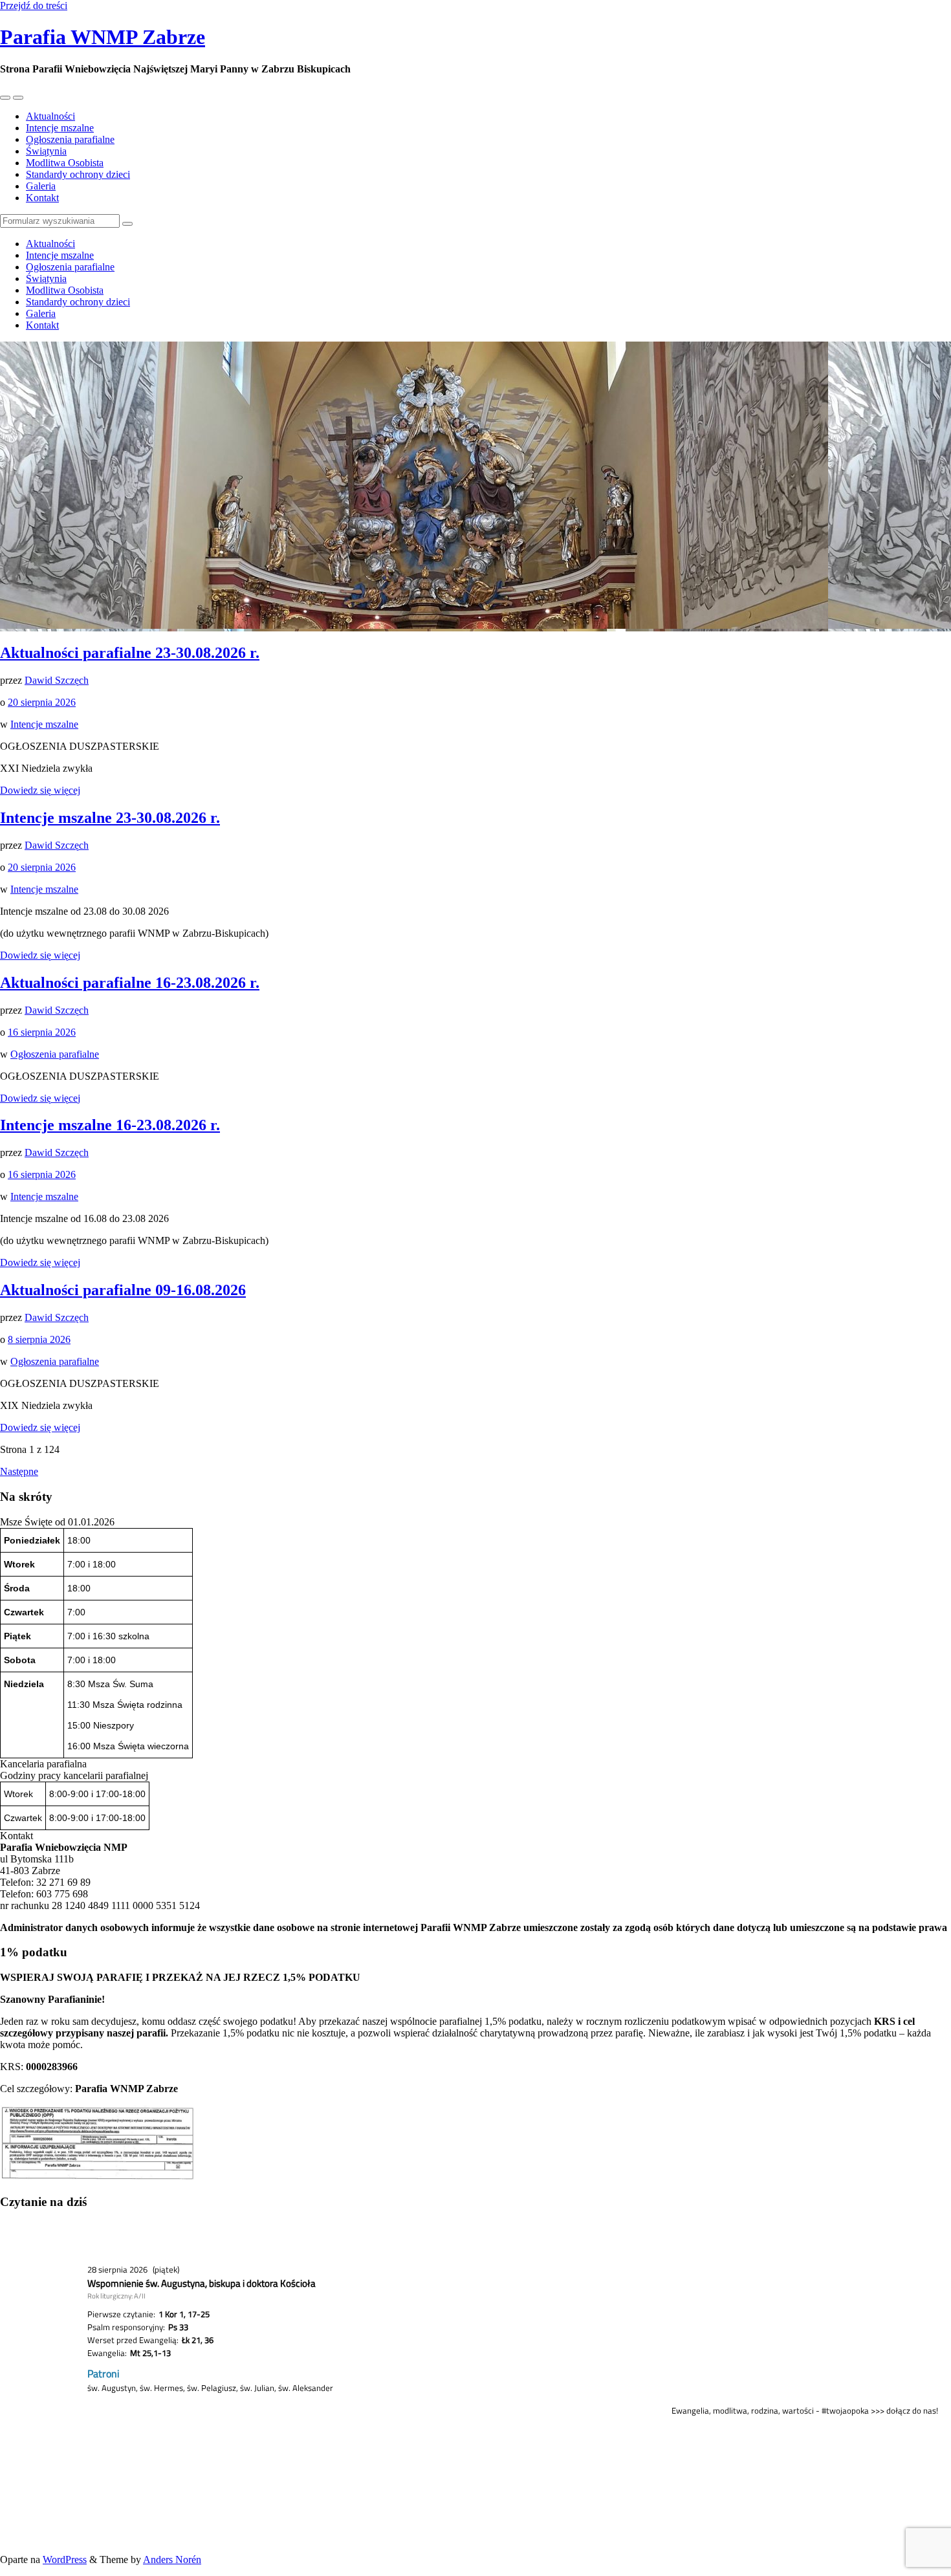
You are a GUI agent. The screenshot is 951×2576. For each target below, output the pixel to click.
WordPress (65, 2560)
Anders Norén (172, 2560)
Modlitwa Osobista (65, 163)
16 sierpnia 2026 (42, 1032)
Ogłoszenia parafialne (70, 139)
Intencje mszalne (60, 128)
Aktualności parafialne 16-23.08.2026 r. (130, 983)
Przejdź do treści (34, 5)
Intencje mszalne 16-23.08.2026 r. (110, 1125)
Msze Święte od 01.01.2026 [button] (57, 1522)
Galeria (41, 186)
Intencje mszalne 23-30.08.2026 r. (110, 818)
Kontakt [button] (16, 1836)
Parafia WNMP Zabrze (103, 37)
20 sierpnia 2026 (42, 702)
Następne (19, 1471)
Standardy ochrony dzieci (78, 174)
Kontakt (42, 198)
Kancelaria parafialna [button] (43, 1764)
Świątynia (46, 151)
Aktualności (50, 116)
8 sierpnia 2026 (39, 1339)
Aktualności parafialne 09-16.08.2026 (123, 1290)
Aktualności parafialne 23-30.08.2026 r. (130, 653)
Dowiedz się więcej (40, 790)
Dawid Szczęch (57, 680)
